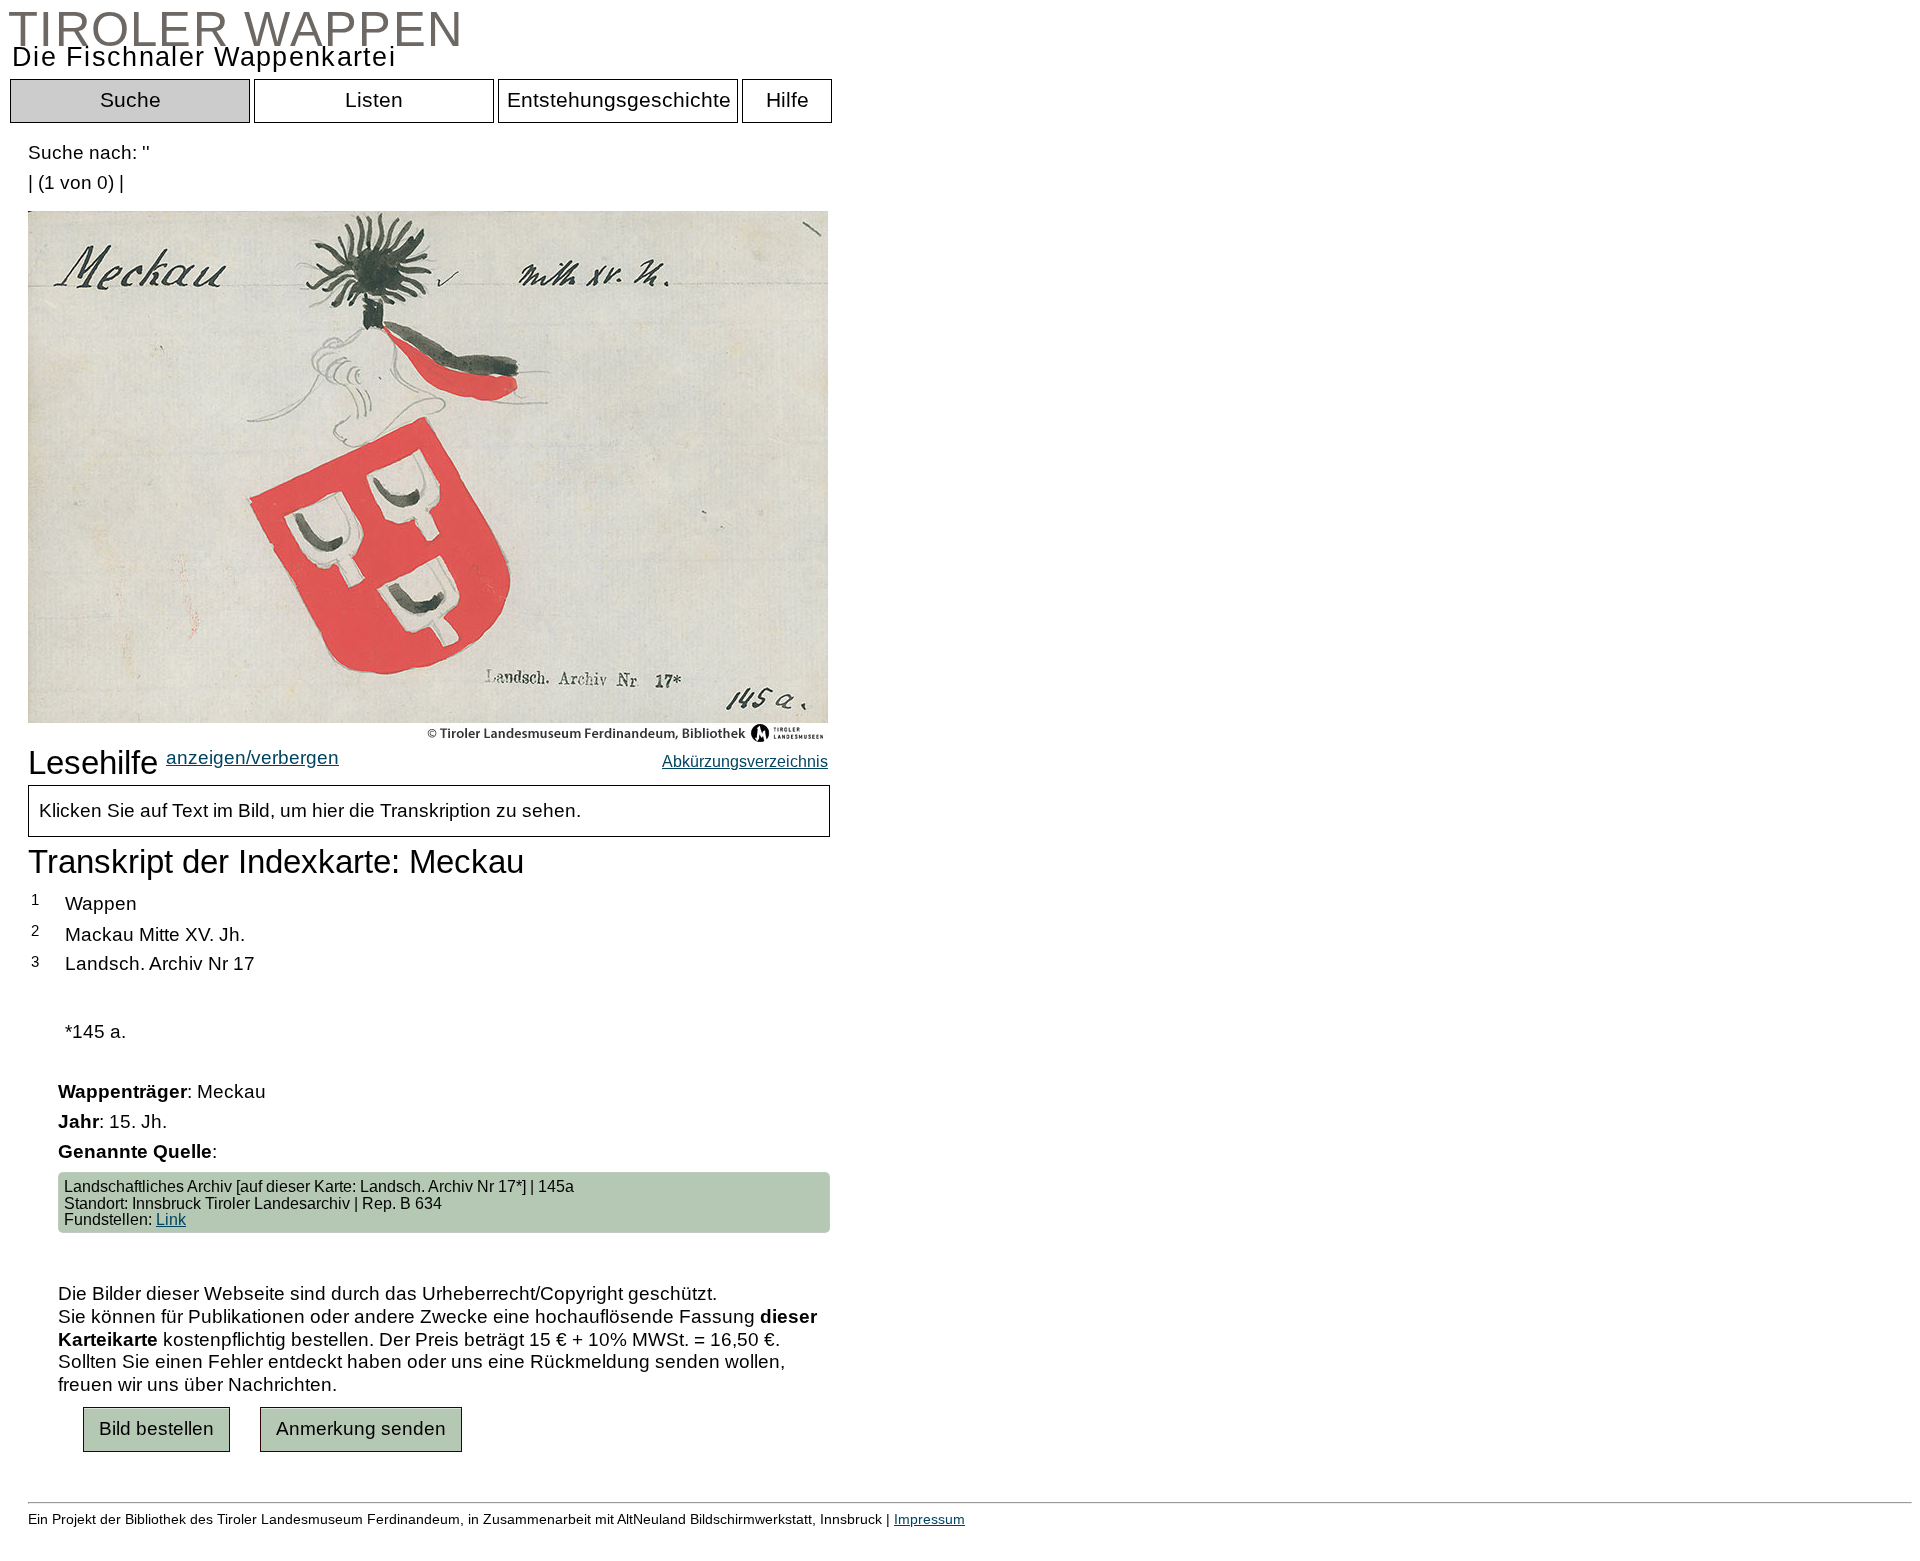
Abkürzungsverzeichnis (745, 761)
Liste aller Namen (536, 1540)
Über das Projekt (867, 1540)
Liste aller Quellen (703, 1540)
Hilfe (973, 1540)
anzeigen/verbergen (252, 757)
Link (171, 1219)
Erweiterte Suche (101, 1540)
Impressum (929, 1519)
